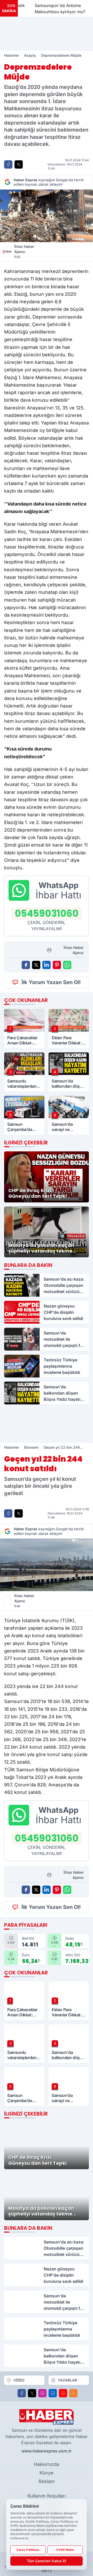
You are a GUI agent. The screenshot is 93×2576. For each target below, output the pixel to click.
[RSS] (73, 2393)
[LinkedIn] (53, 2393)
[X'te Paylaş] (19, 164)
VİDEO (19, 2380)
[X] (32, 2393)
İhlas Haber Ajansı (24, 252)
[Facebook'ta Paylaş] (8, 164)
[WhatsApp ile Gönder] (67, 965)
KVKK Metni (65, 2550)
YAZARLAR (67, 2380)
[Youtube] (63, 2393)
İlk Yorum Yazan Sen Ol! (51, 982)
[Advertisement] (47, 34)
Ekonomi (31, 1447)
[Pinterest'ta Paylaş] (57, 965)
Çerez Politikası (28, 2550)
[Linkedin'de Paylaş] (47, 965)
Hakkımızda (47, 2464)
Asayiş (30, 55)
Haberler (11, 55)
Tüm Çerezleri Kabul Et (47, 2561)
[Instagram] (42, 2393)
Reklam (47, 2481)
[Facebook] (22, 2393)
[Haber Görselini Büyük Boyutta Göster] (47, 216)
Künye (47, 2473)
